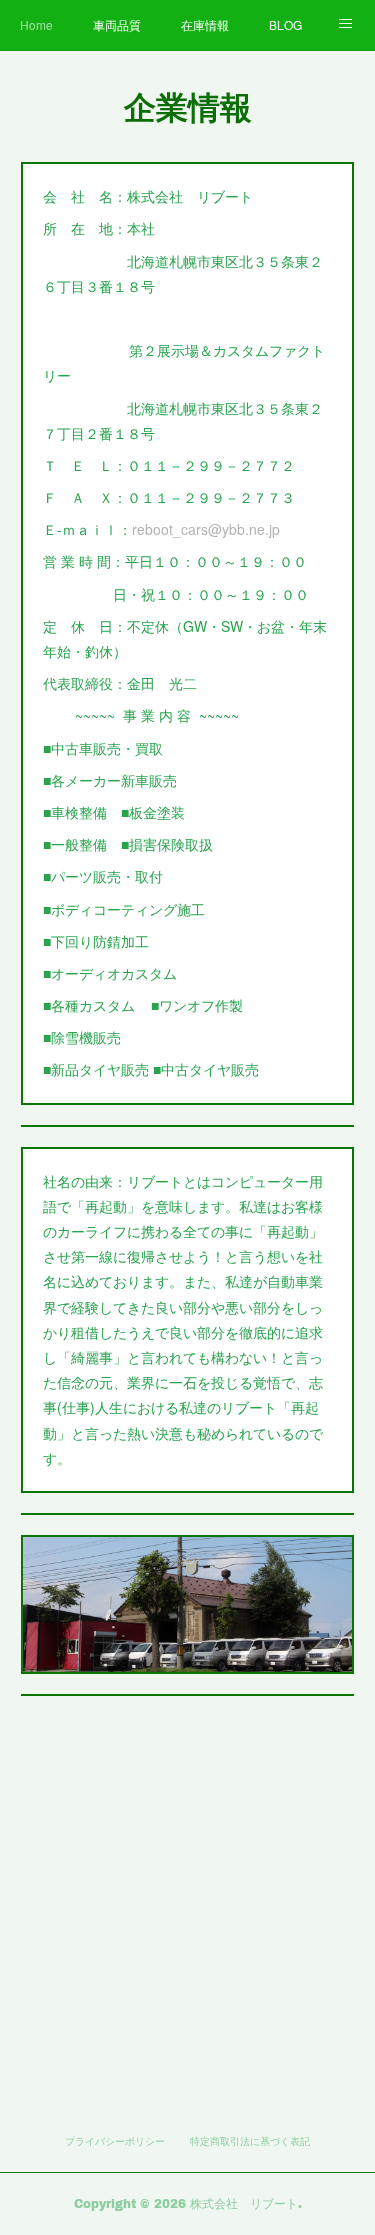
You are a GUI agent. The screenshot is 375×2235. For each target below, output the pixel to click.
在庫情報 (205, 24)
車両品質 (117, 24)
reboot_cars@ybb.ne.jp (206, 529)
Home (36, 24)
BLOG (285, 24)
